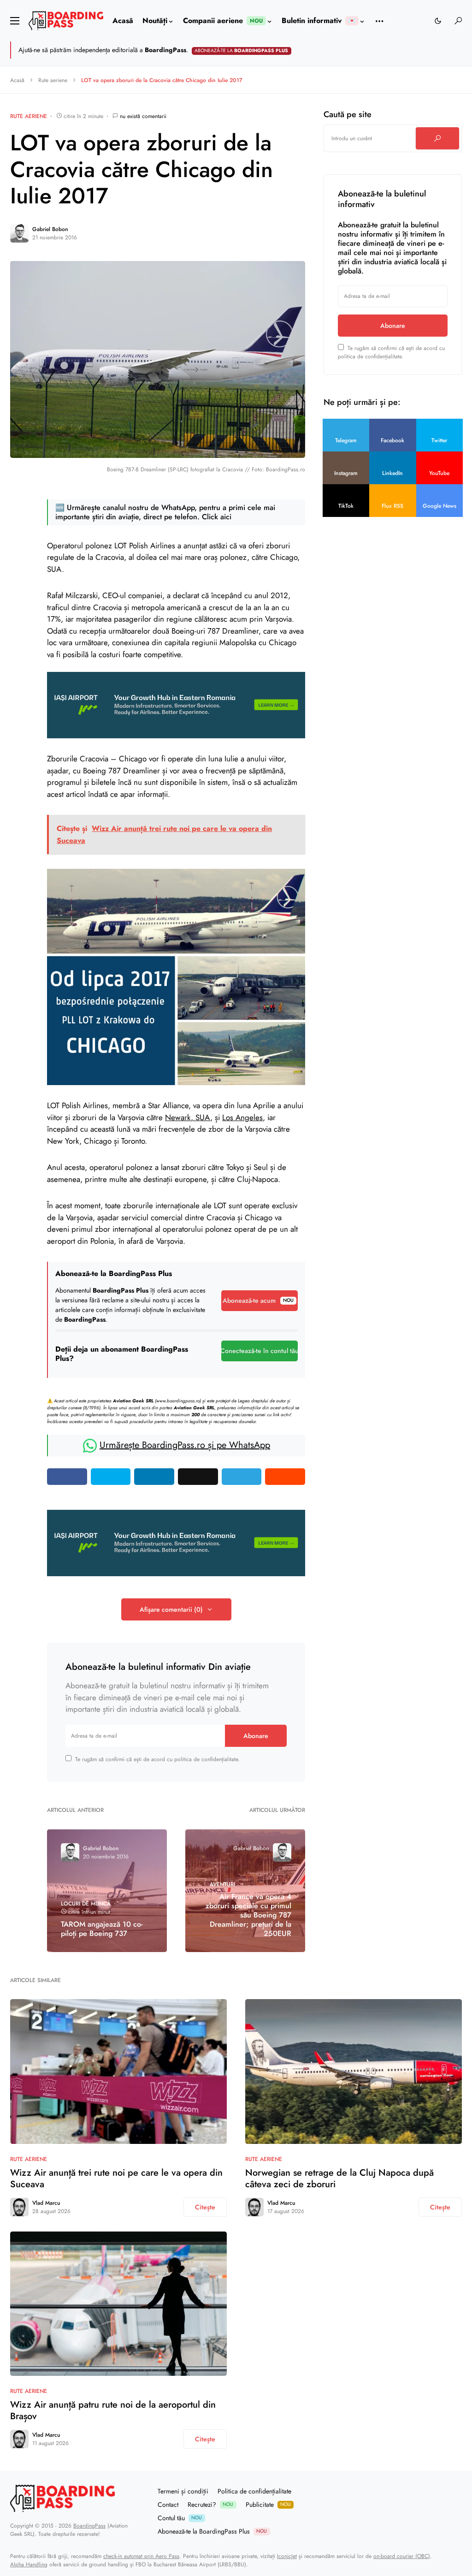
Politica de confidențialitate (254, 2491)
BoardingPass (89, 2526)
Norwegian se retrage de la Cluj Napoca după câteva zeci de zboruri (339, 2178)
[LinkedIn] (459, 2511)
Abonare (256, 1736)
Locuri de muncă (86, 1904)
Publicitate (268, 2505)
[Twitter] (436, 2511)
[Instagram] (447, 2511)
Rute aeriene (53, 80)
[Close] (461, 50)
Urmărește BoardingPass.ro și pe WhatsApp (185, 1445)
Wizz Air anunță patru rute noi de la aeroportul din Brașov (113, 2410)
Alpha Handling (29, 2564)
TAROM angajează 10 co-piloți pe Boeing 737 (102, 1929)
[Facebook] (424, 2511)
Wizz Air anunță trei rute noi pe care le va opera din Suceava (116, 2178)
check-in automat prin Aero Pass (141, 2556)
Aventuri (222, 1884)
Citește (205, 2207)
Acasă (17, 80)
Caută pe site (348, 114)
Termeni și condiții (183, 2491)
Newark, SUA (188, 1117)
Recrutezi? (210, 2505)
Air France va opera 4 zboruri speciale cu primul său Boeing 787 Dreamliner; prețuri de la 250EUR (248, 1915)
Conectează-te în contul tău (260, 1351)
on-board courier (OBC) (402, 2556)
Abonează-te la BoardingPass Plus (212, 2531)
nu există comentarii (143, 116)
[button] (15, 21)
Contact (168, 2505)
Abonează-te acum (258, 1300)
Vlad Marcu (46, 2203)
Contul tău (180, 2518)
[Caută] (437, 138)
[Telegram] (412, 2511)
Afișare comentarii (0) (171, 1609)
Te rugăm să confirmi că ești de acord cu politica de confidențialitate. (157, 1759)
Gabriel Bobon (50, 229)
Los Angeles (242, 1117)
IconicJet (287, 2556)
